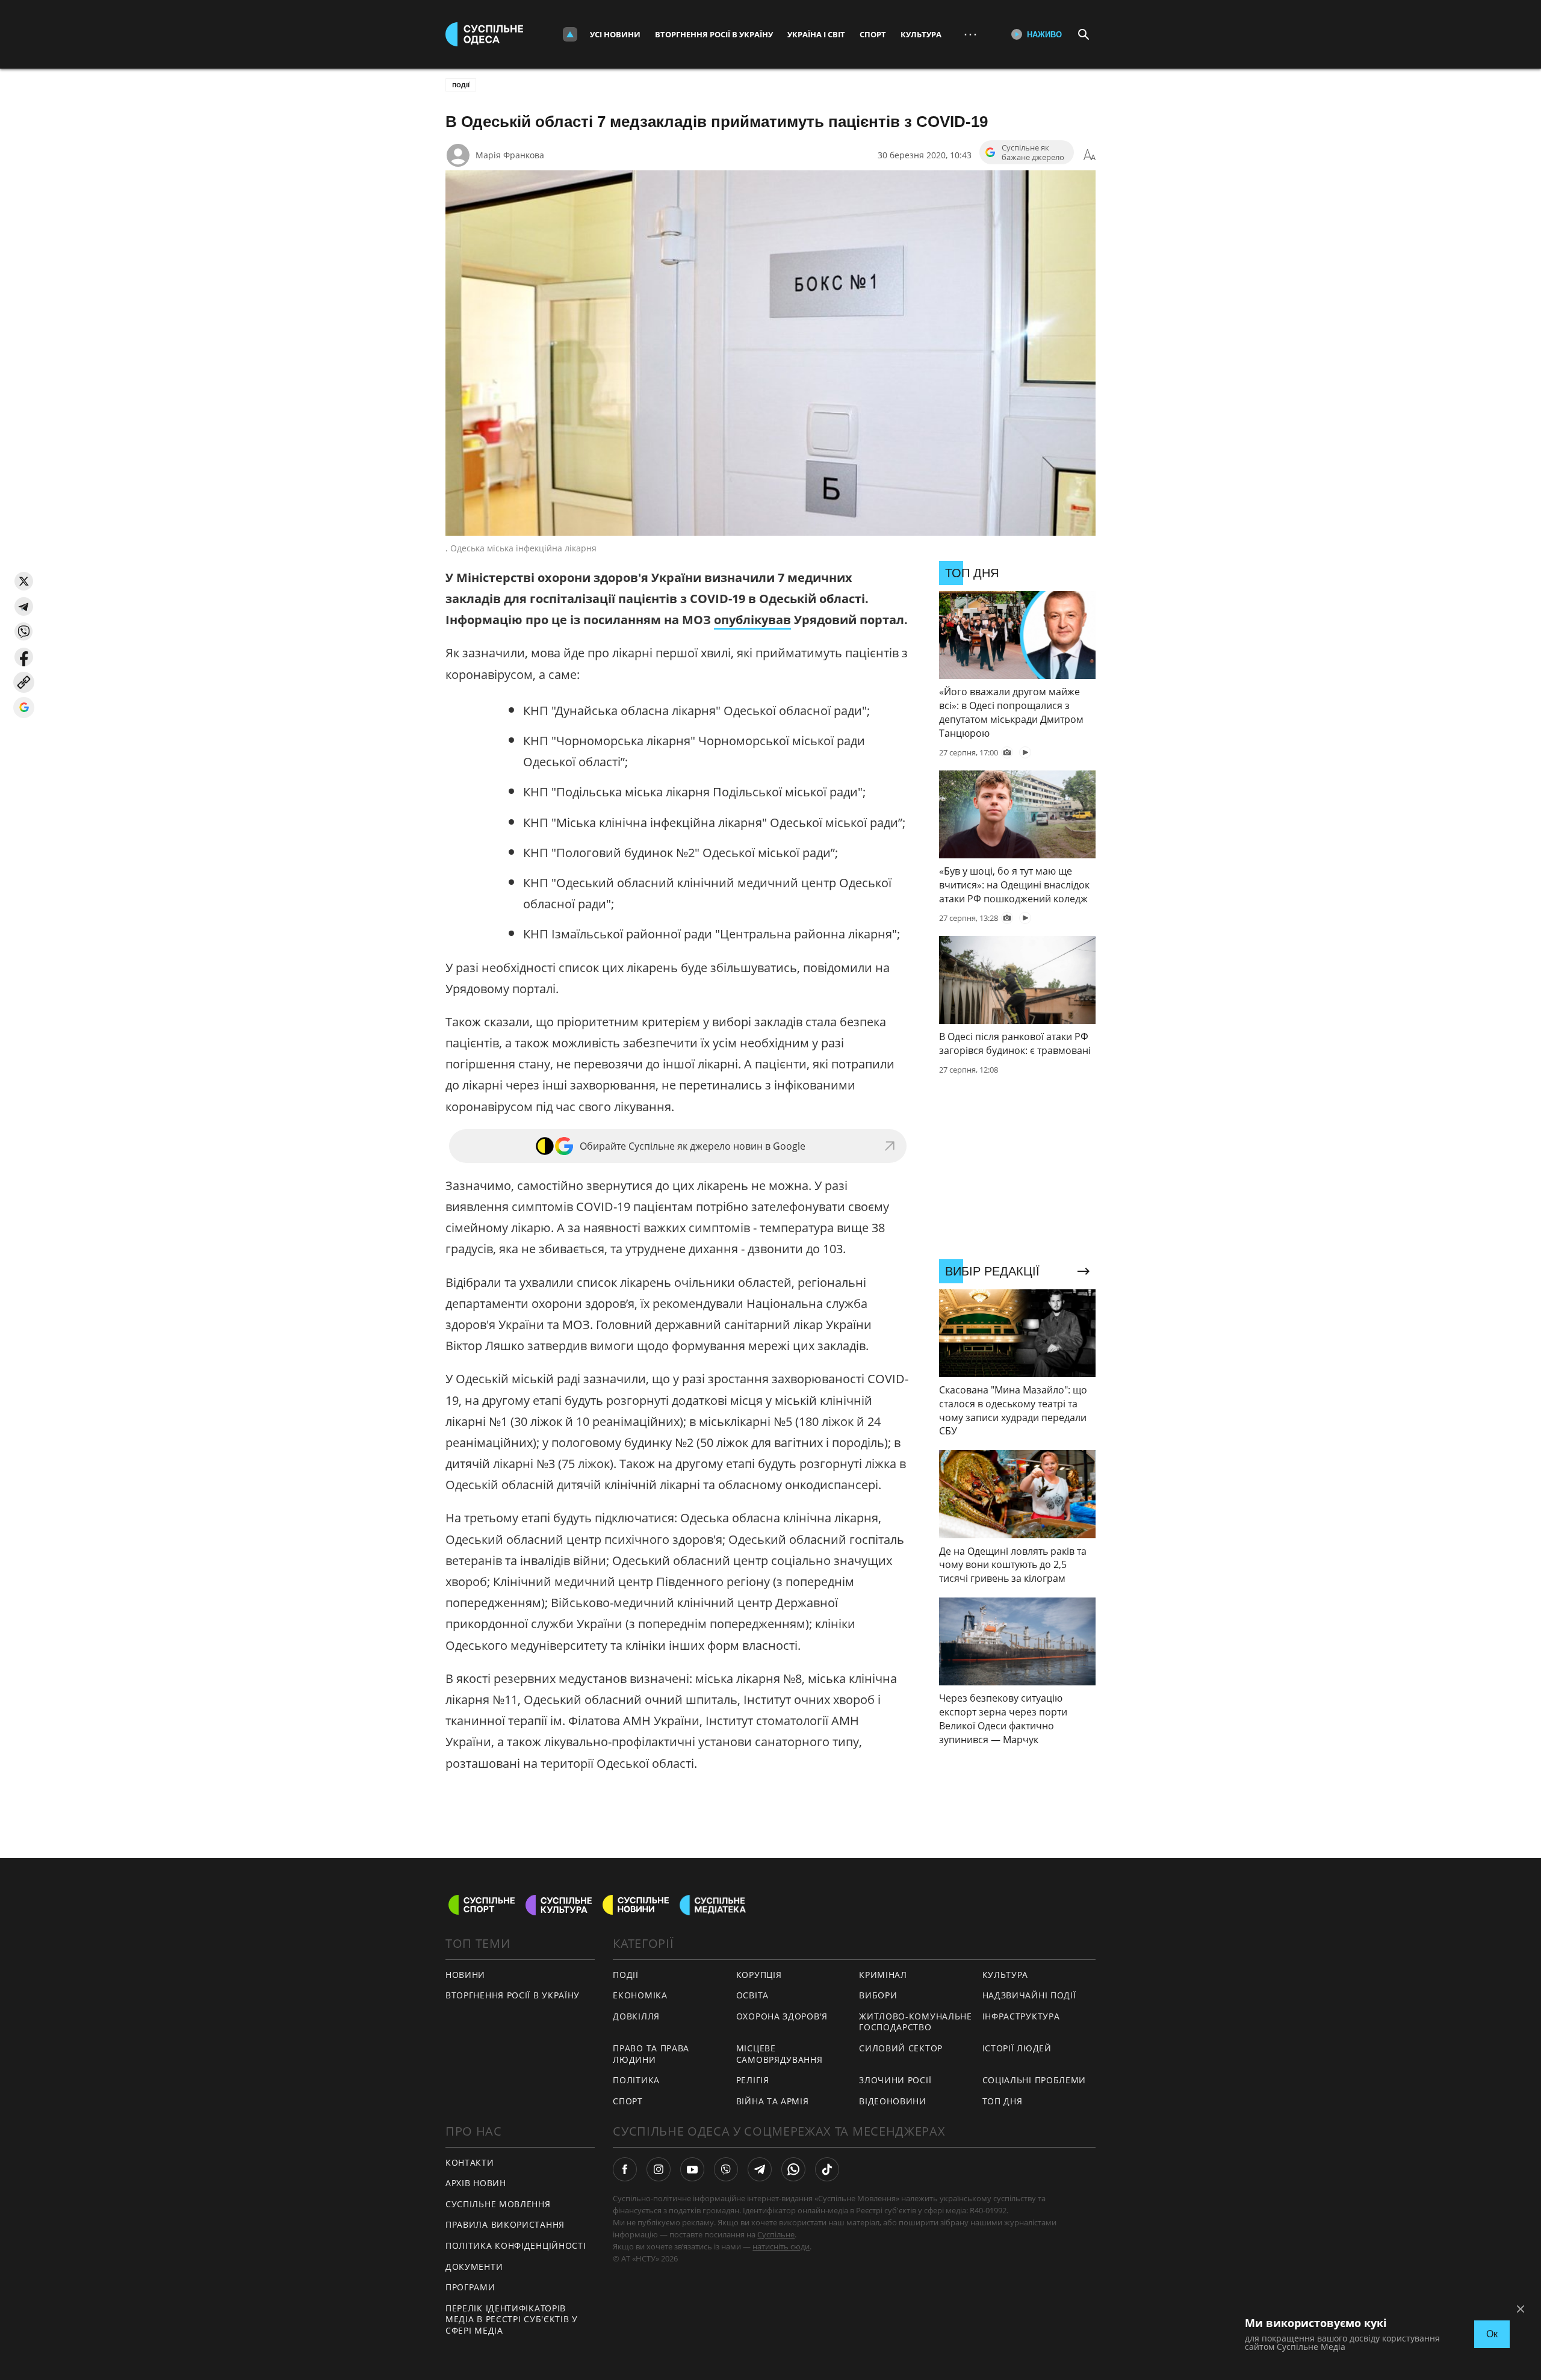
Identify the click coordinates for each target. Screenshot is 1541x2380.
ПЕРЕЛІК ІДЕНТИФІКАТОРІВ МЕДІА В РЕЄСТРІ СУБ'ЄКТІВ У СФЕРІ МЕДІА (512, 2319)
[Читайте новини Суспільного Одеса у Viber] (726, 2169)
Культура (921, 34)
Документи (474, 2267)
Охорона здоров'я (782, 2016)
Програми (470, 2287)
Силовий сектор (901, 2048)
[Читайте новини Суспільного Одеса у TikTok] (827, 2169)
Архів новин (476, 2183)
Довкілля (636, 2016)
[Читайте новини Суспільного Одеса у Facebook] (625, 2169)
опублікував (752, 620)
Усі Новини (615, 34)
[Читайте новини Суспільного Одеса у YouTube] (692, 2169)
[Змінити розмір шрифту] (1090, 155)
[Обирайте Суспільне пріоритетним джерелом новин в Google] (24, 708)
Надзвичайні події (1029, 1995)
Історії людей (1017, 2048)
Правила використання (505, 2224)
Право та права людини (651, 2054)
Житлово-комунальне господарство (916, 2022)
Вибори (878, 1995)
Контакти (470, 2162)
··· (970, 34)
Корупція (759, 1975)
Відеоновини (893, 2101)
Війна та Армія (773, 2101)
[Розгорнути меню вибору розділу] (570, 34)
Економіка (640, 1995)
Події (461, 85)
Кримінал (883, 1975)
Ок (1492, 2334)
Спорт (873, 34)
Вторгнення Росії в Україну (714, 34)
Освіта (752, 1995)
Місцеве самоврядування (780, 2054)
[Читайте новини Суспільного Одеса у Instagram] (659, 2169)
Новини (465, 1975)
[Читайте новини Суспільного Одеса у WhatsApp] (793, 2169)
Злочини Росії (895, 2080)
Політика (636, 2080)
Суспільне (776, 2234)
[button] (24, 581)
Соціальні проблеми (1034, 2080)
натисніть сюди (781, 2246)
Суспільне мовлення (498, 2204)
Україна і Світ (816, 34)
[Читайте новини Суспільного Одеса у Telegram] (760, 2169)
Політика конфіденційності (516, 2245)
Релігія (753, 2080)
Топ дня (1003, 2101)
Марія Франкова (510, 155)
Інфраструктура (1021, 2016)
